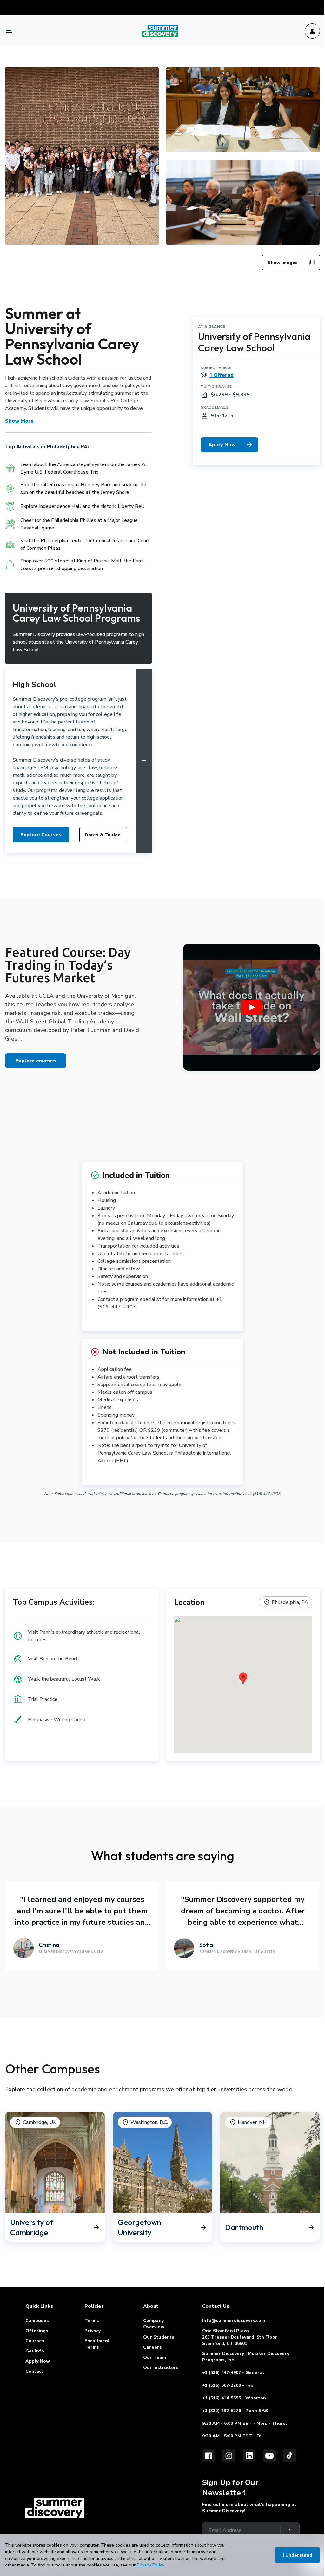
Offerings (37, 2331)
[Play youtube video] (252, 1007)
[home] (55, 2508)
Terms (92, 2321)
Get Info (35, 2351)
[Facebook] (209, 2456)
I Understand (298, 2555)
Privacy (93, 2331)
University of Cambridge (32, 2115)
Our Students (159, 2337)
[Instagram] (229, 2456)
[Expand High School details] (144, 761)
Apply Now (38, 2361)
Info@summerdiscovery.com (234, 2321)
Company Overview (154, 2324)
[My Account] (312, 31)
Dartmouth (232, 2115)
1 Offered (222, 375)
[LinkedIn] (249, 2456)
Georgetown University (139, 2115)
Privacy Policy (150, 2565)
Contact (34, 2371)
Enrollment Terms (97, 2344)
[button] (243, 1678)
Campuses (37, 2321)
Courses (35, 2341)
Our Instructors (161, 2368)
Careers (153, 2347)
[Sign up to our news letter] (289, 2530)
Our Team (155, 2357)
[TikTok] (290, 2456)
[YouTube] (269, 2456)
